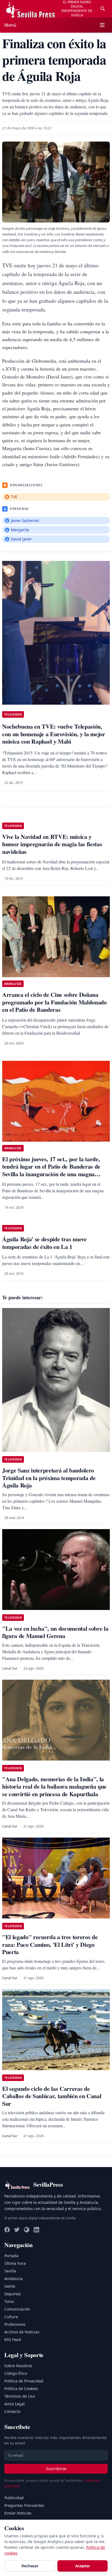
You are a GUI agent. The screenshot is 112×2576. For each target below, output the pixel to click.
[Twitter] (17, 2230)
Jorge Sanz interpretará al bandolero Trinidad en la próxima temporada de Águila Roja (49, 1478)
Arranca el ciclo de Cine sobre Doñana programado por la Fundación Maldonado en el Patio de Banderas (55, 1002)
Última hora (15, 2263)
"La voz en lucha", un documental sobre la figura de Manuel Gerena (55, 1632)
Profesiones (15, 2324)
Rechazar (30, 2566)
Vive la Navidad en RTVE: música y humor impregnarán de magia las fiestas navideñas (52, 844)
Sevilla (10, 2271)
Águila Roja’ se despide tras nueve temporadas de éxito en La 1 (44, 1243)
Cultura (11, 2317)
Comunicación (17, 2309)
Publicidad (14, 2498)
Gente (10, 2286)
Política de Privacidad (24, 2381)
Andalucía (13, 2279)
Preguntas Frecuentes (24, 2505)
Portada (11, 2256)
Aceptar (83, 2566)
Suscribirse (56, 2469)
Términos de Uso (20, 2396)
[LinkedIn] (36, 2230)
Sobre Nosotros (18, 2366)
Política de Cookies (21, 2389)
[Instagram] (27, 2230)
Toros (9, 2301)
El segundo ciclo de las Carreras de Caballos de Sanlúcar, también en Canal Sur (52, 2096)
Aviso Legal (15, 2404)
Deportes (13, 2294)
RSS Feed (13, 2340)
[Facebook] (7, 2230)
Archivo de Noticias (22, 2332)
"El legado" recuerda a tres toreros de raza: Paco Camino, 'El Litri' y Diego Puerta (50, 1944)
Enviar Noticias (18, 2513)
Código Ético (16, 2373)
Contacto (12, 2411)
